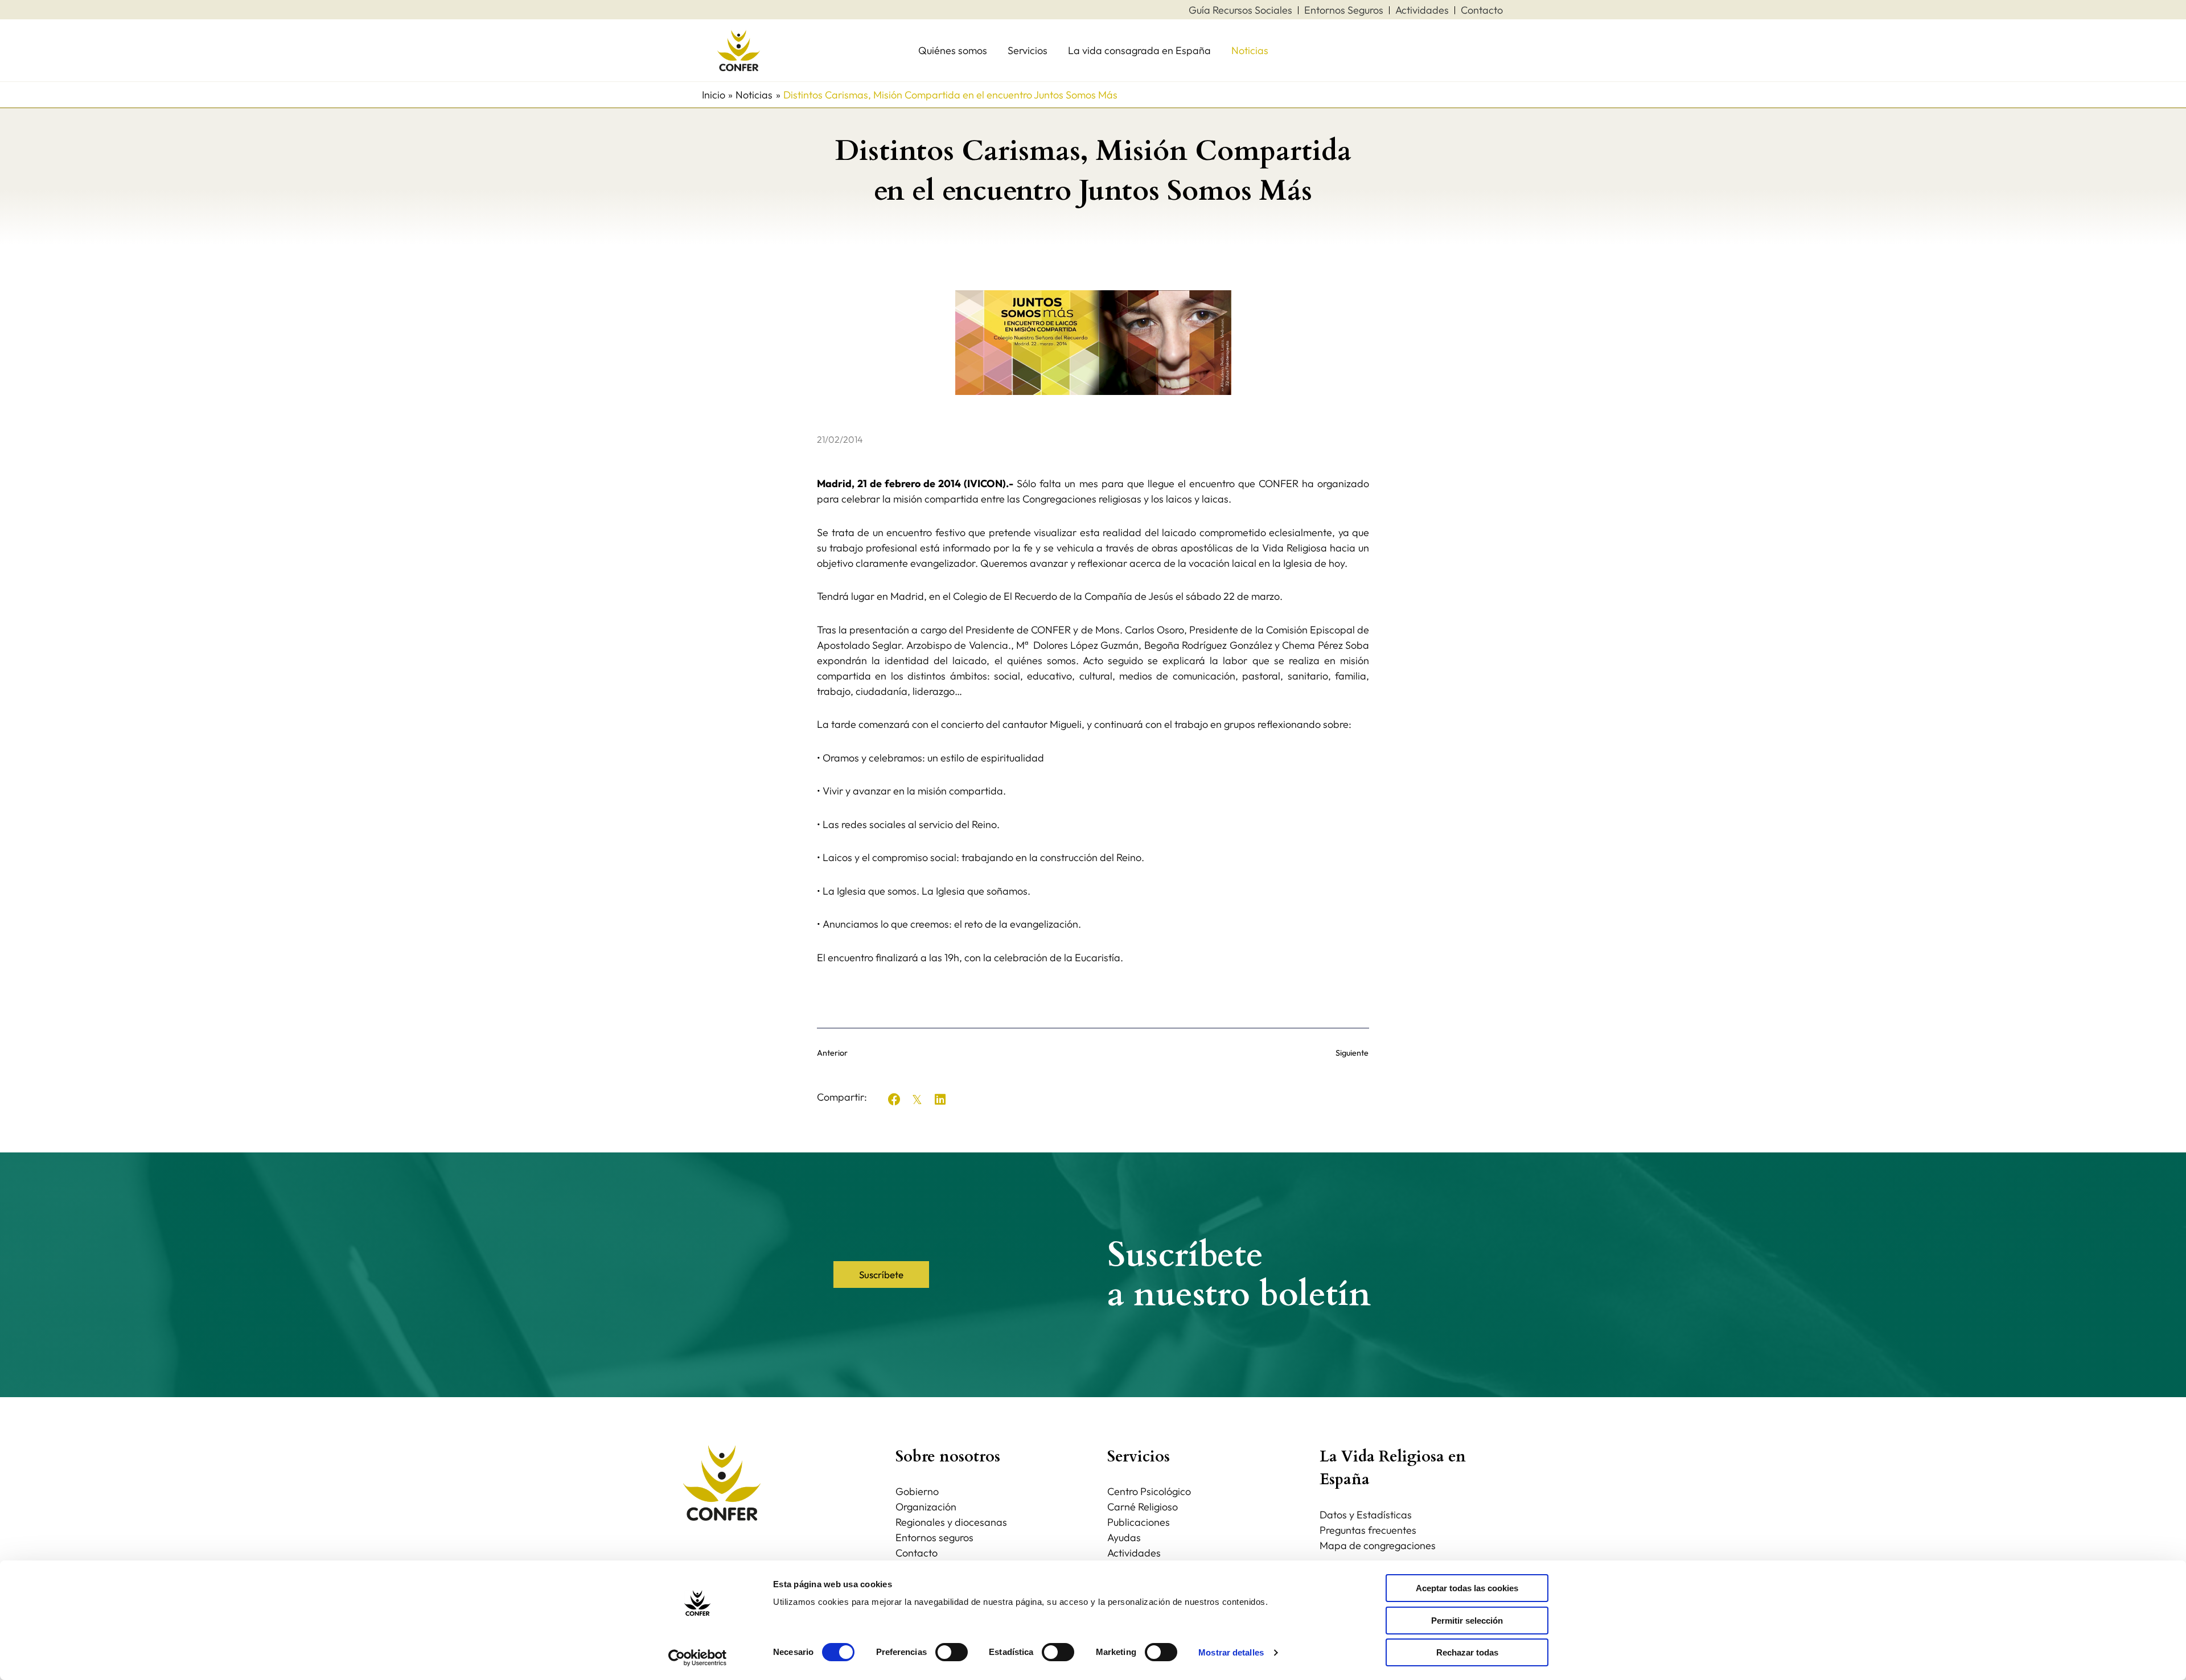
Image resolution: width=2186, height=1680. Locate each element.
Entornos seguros (934, 1537)
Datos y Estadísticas (1366, 1515)
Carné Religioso (1143, 1507)
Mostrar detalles (1231, 1652)
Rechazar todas (1467, 1652)
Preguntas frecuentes (1368, 1530)
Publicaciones (1139, 1522)
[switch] (952, 1652)
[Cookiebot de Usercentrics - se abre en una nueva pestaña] (698, 1658)
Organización (926, 1507)
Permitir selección (1467, 1621)
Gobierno (917, 1491)
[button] (894, 1100)
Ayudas (1124, 1537)
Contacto (917, 1553)
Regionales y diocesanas (951, 1522)
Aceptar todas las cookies (1467, 1588)
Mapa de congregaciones (1378, 1545)
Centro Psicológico (1149, 1491)
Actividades (1134, 1553)
